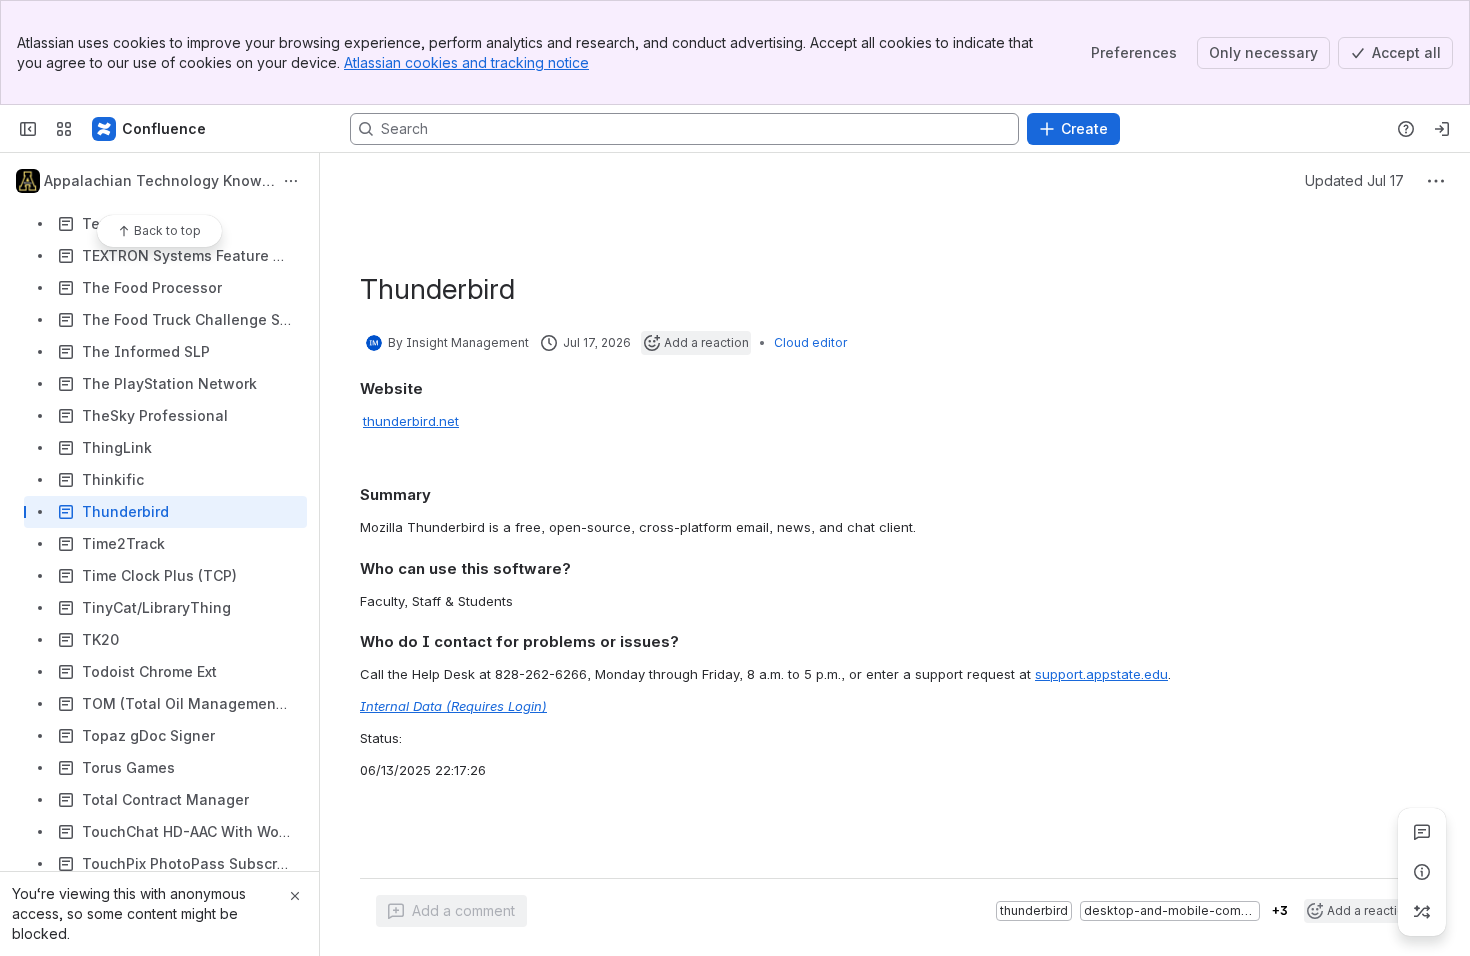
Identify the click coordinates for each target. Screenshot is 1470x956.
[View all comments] (1422, 832)
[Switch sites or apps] (64, 129)
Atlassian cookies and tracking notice (466, 62)
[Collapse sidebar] (28, 129)
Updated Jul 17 (1354, 180)
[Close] (295, 896)
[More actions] (291, 181)
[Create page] (1422, 912)
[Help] (1406, 129)
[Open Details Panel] (1422, 872)
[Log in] (1442, 129)
